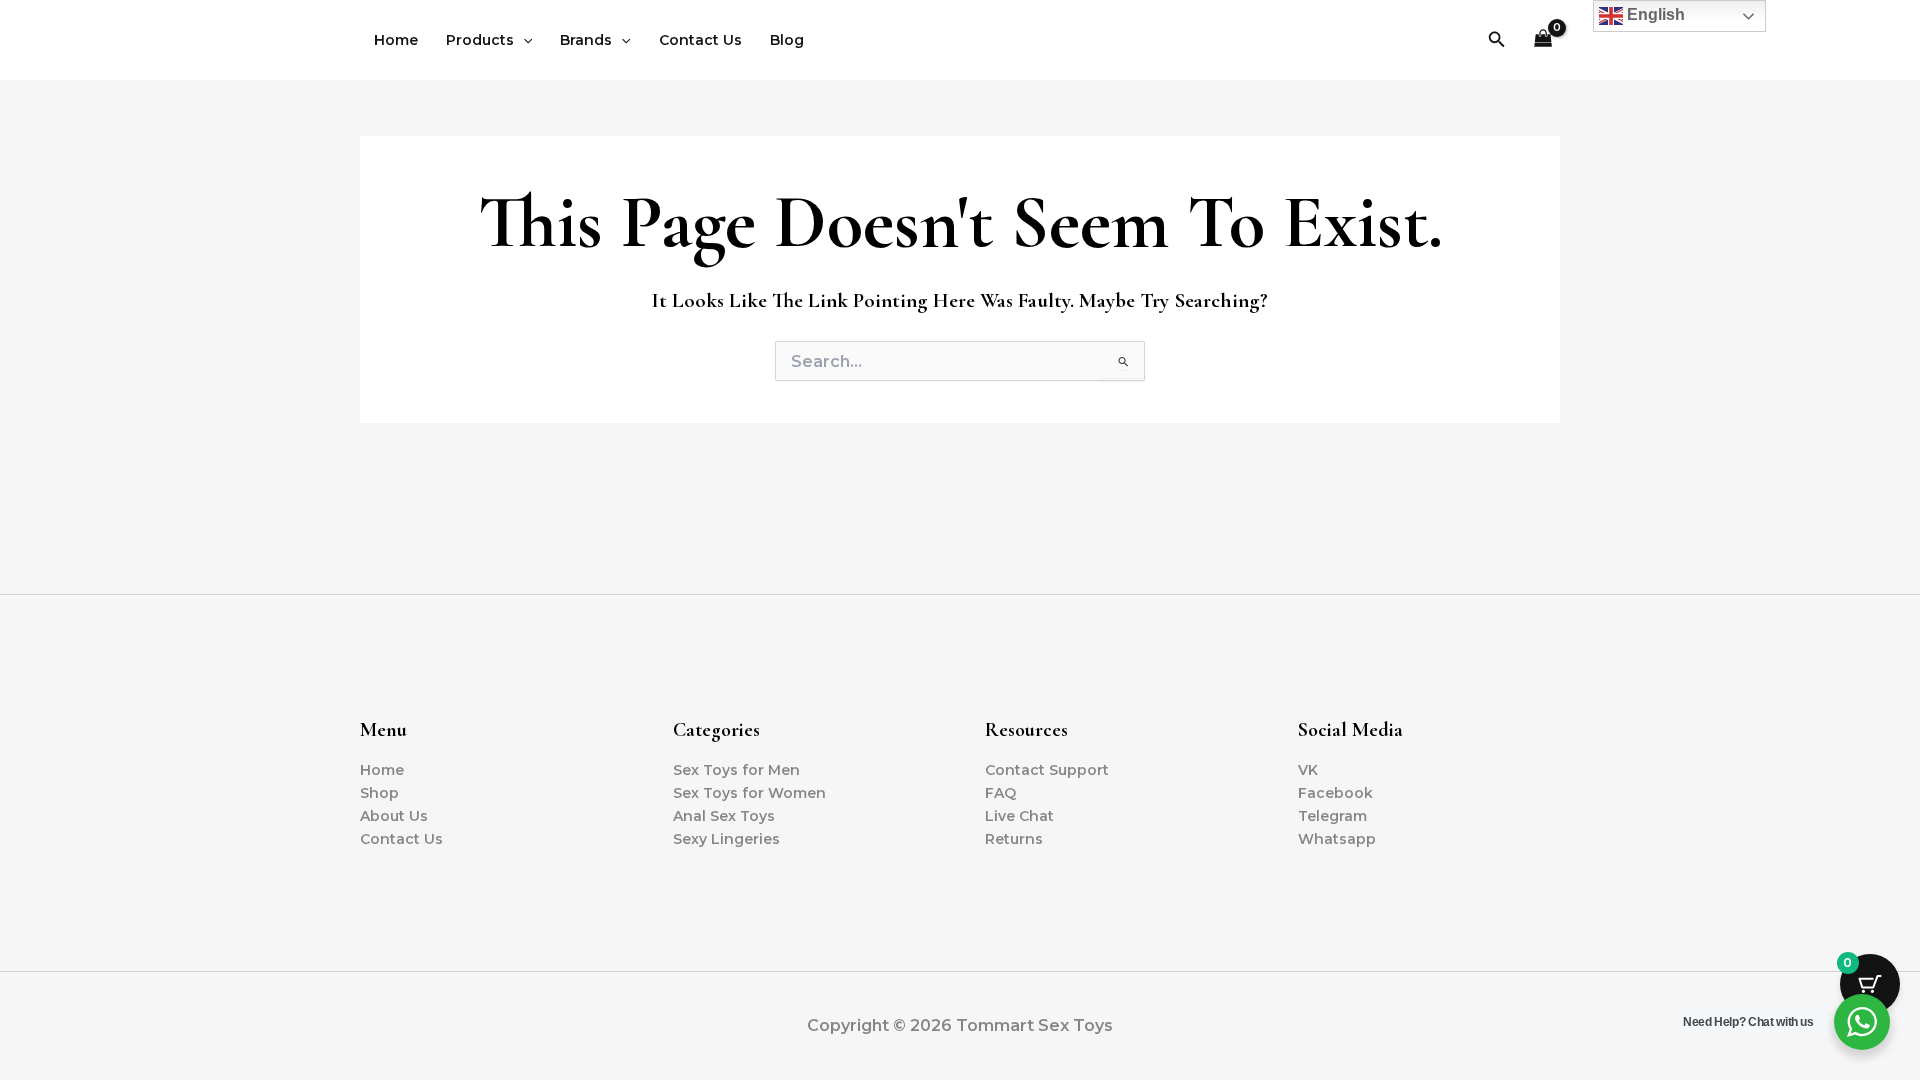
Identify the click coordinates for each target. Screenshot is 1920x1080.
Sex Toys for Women (749, 793)
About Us (394, 816)
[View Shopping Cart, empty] (1543, 40)
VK (1308, 770)
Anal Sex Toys (724, 816)
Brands (586, 40)
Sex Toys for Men (736, 770)
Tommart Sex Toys (960, 39)
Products (480, 40)
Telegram (1332, 816)
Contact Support (1047, 770)
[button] (523, 40)
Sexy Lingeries (726, 839)
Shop (379, 793)
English (1654, 14)
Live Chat (1019, 816)
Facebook (1335, 793)
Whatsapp (1337, 839)
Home (396, 40)
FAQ (1000, 793)
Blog (787, 40)
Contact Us (700, 40)
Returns (1014, 839)
